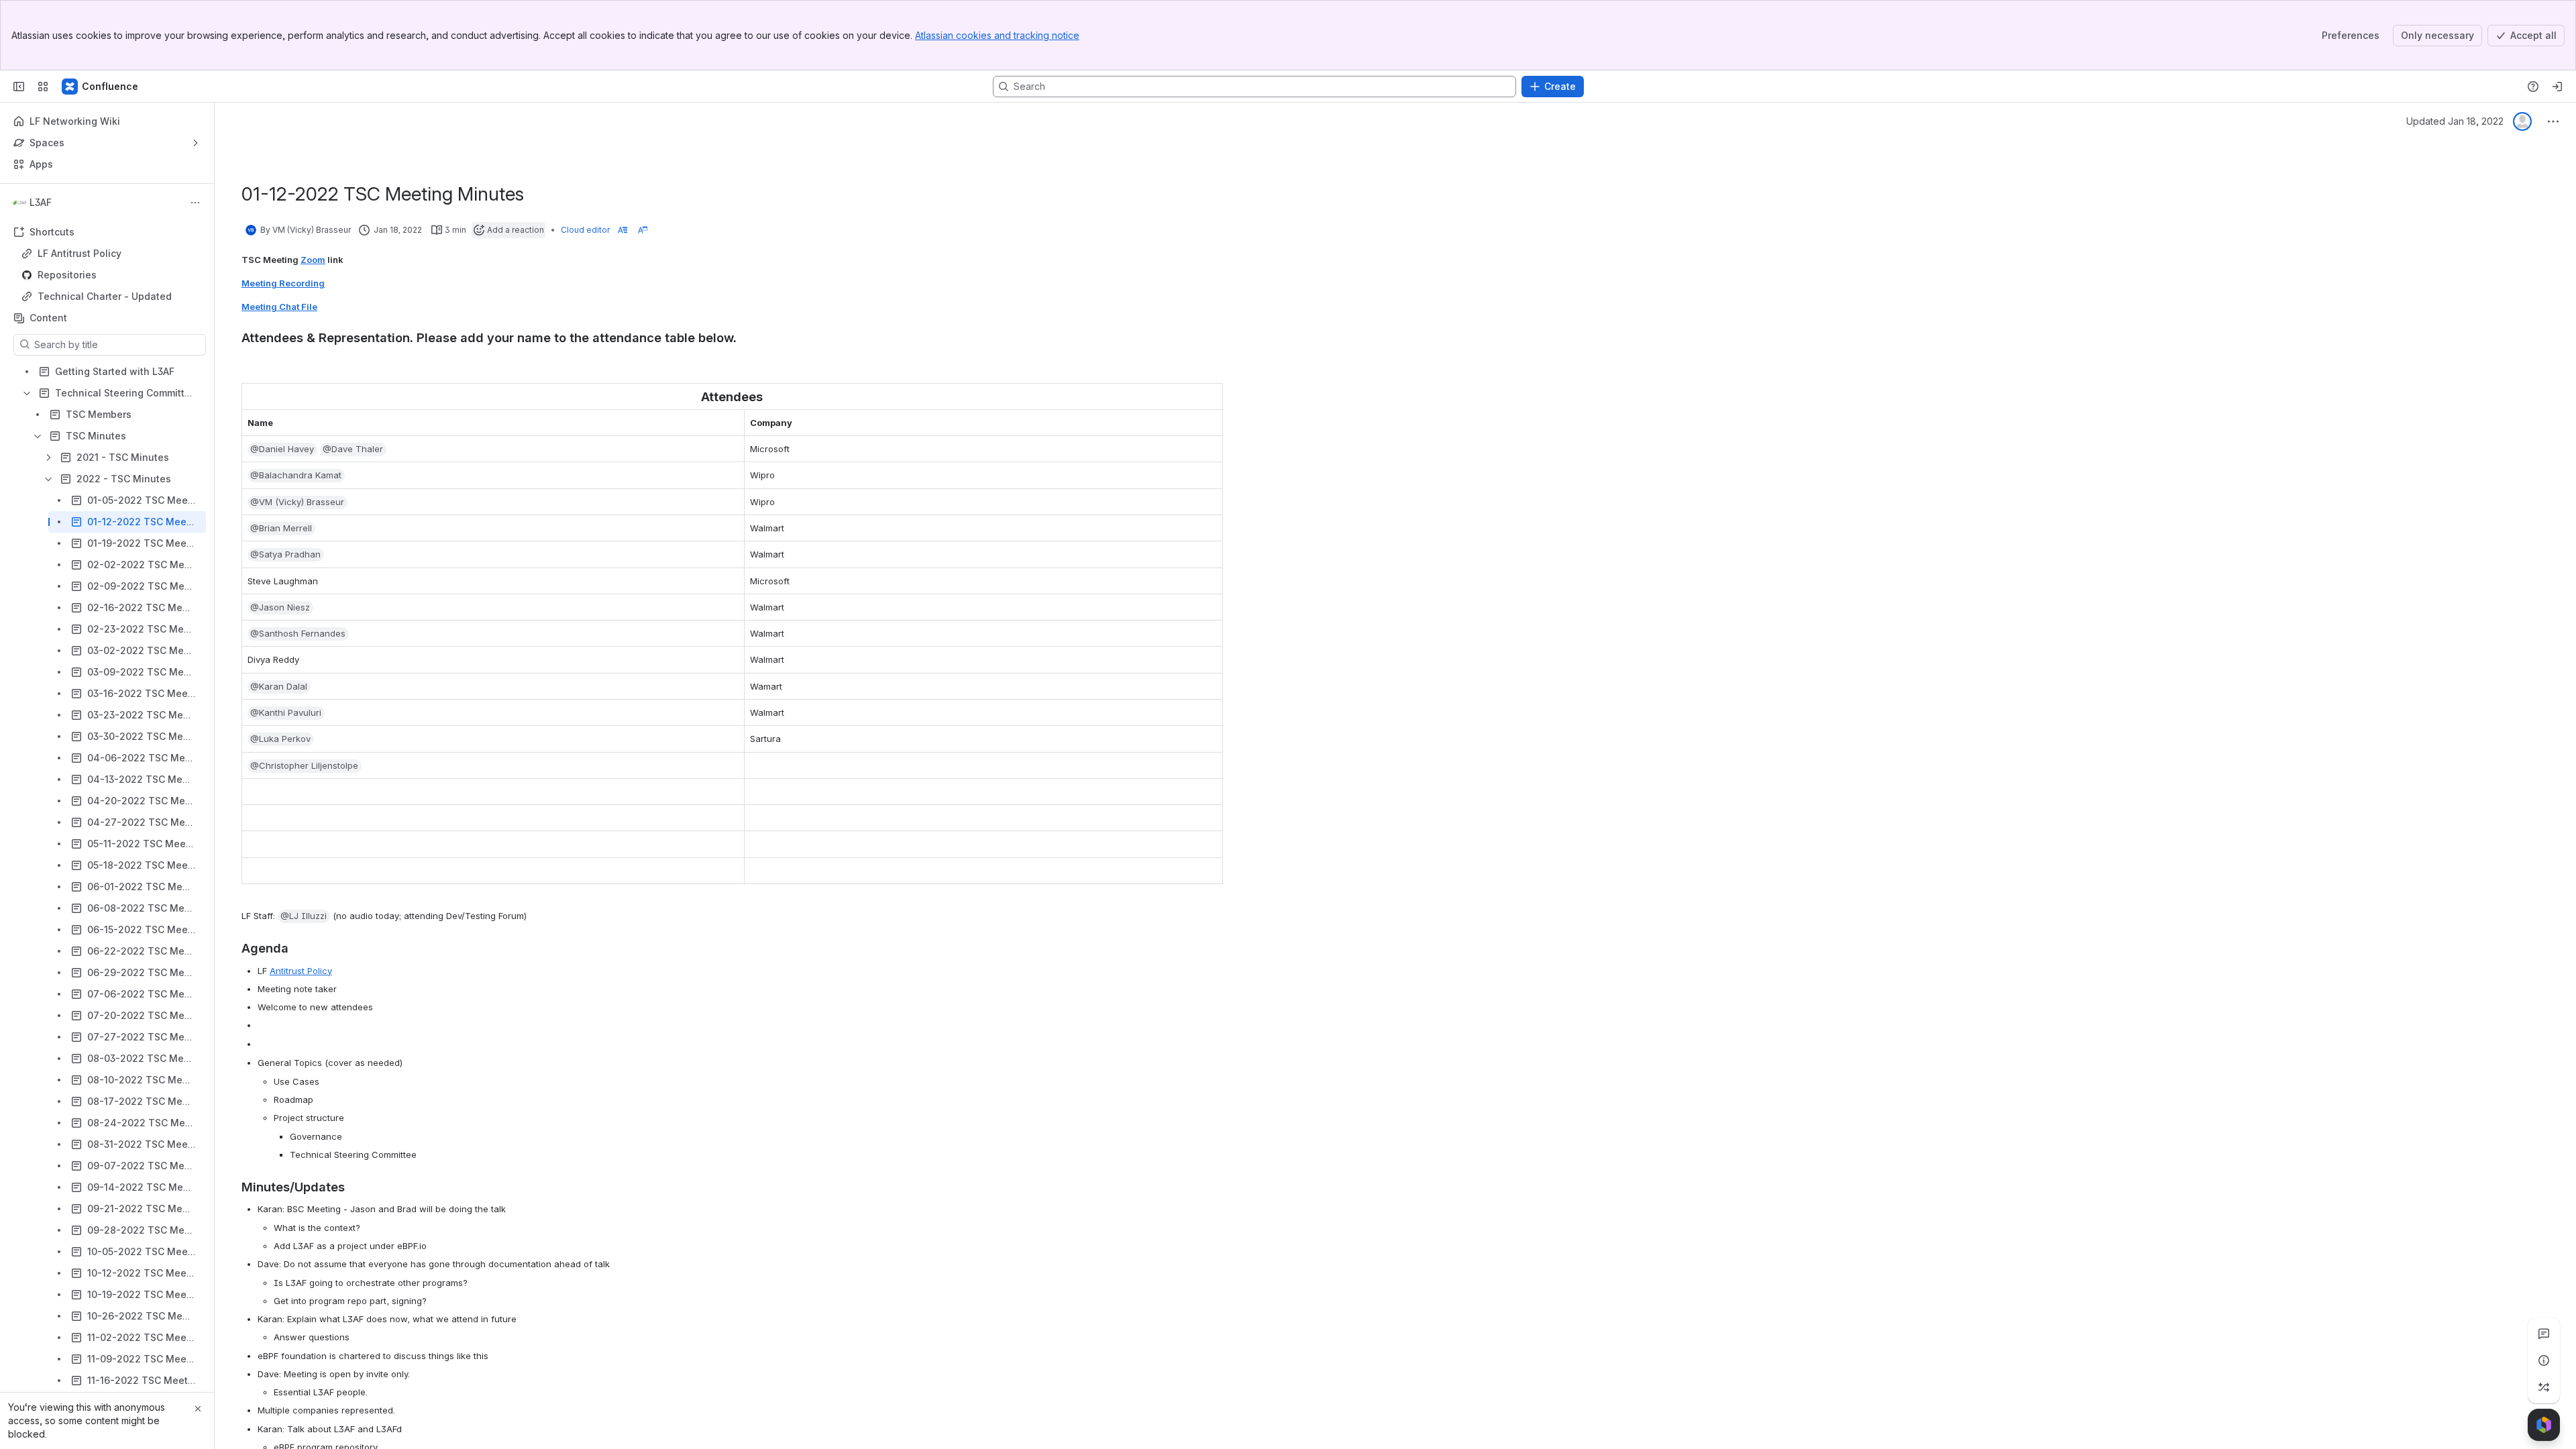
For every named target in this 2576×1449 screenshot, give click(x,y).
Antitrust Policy (301, 971)
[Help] (2533, 87)
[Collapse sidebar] (19, 87)
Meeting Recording (283, 283)
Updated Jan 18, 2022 (2455, 121)
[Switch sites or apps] (43, 87)
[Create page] (2544, 1387)
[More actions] (195, 203)
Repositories (111, 275)
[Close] (198, 1409)
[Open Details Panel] (2544, 1360)
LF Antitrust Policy (79, 253)
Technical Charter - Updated (105, 296)
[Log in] (2557, 87)
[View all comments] (2544, 1334)
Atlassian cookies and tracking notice (997, 35)
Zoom (313, 260)
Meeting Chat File (279, 307)
